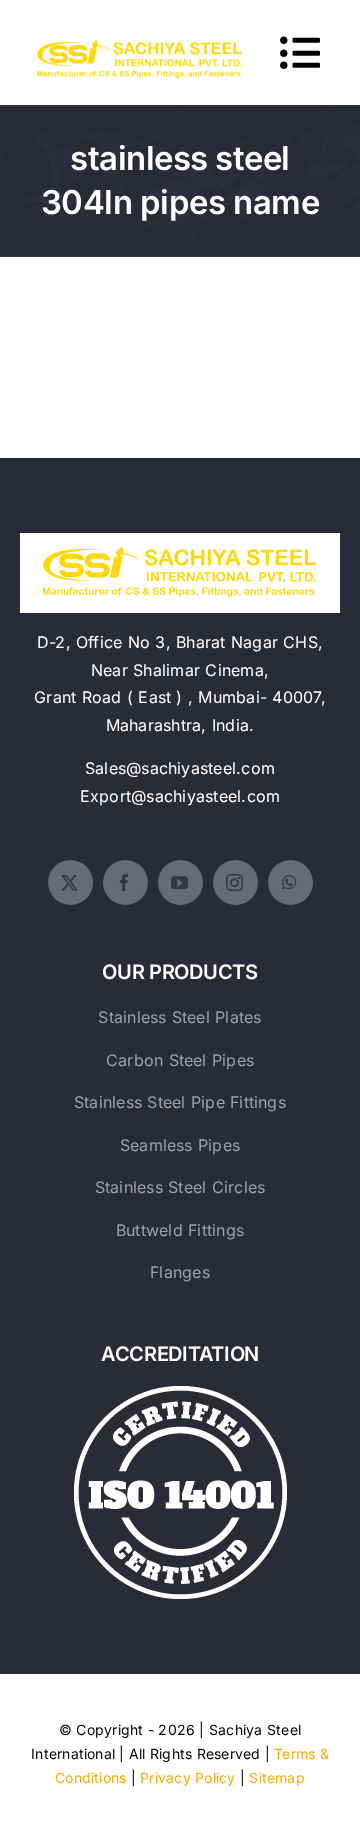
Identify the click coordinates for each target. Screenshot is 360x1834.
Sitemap (277, 1777)
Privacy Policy (187, 1777)
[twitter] (70, 882)
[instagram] (235, 882)
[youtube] (180, 882)
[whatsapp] (290, 882)
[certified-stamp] (180, 1394)
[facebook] (125, 882)
